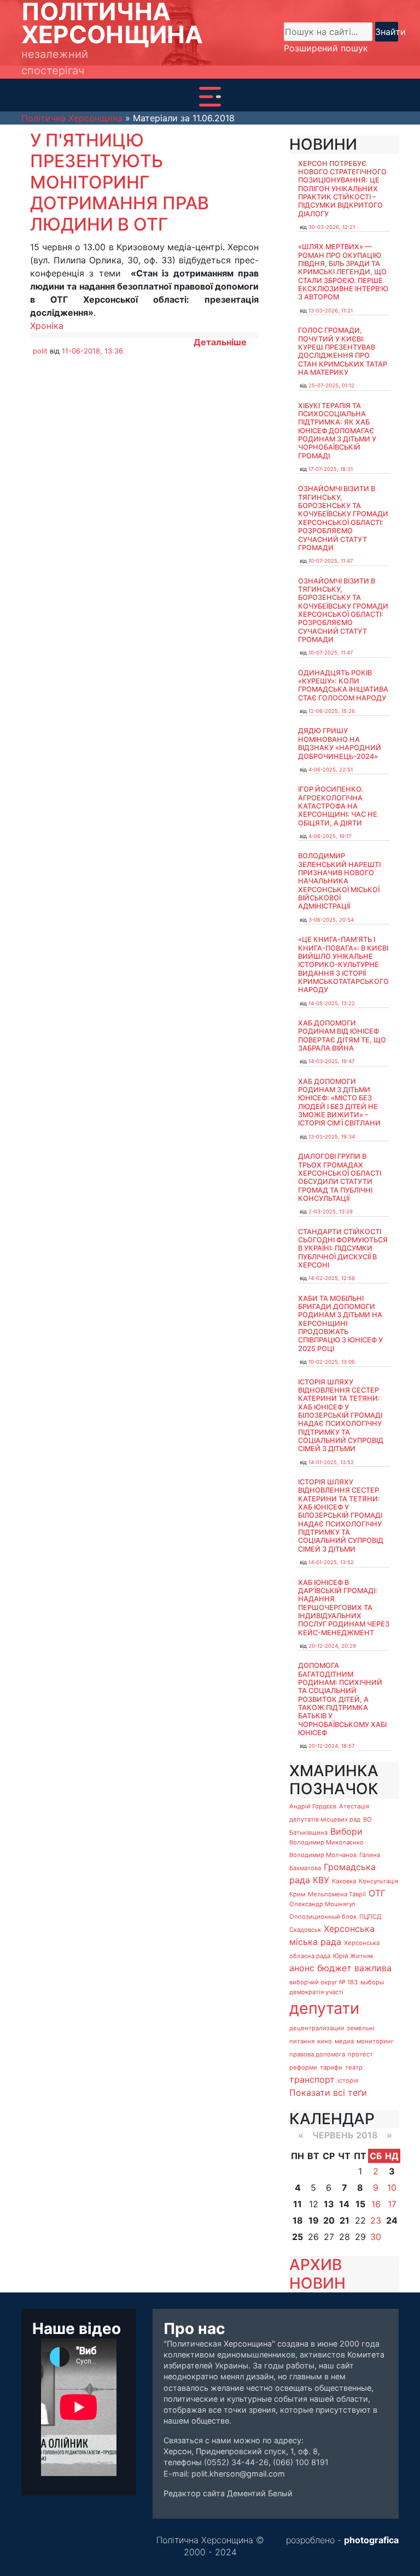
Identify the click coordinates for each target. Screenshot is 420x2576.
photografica (371, 2540)
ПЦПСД (370, 1917)
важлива (373, 1968)
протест (360, 2054)
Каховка (344, 1881)
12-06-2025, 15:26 (332, 711)
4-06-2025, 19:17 (330, 836)
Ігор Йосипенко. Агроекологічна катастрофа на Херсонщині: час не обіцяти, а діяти (338, 806)
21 (345, 2220)
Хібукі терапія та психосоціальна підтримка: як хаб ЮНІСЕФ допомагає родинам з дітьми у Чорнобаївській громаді (337, 431)
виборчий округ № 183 (323, 1982)
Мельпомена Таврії (337, 1894)
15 (360, 2204)
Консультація (378, 1881)
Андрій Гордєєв (313, 1806)
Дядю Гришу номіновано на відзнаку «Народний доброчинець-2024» (340, 743)
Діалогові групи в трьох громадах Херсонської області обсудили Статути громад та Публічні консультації (340, 1177)
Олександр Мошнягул (322, 1904)
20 (329, 2220)
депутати (324, 2008)
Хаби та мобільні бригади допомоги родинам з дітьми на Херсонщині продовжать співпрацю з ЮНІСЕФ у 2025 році (340, 1324)
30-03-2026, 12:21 (332, 227)
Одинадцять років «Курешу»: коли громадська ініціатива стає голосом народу (343, 685)
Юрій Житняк (353, 1956)
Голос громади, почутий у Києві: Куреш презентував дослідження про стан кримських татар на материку (343, 351)
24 (392, 2220)
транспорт (312, 2079)
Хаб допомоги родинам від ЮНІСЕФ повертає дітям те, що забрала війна (342, 1036)
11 (297, 2204)
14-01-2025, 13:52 (331, 1462)
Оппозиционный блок (323, 1917)
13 (329, 2204)
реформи (303, 2067)
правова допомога (317, 2054)
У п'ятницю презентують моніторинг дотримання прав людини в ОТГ (119, 182)
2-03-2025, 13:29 (331, 1212)
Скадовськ (305, 1930)
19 (314, 2220)
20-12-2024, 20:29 (332, 1646)
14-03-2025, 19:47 (331, 1061)
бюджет (334, 1968)
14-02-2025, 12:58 (332, 1278)
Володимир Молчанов (323, 1855)
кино (325, 2041)
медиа (344, 2041)
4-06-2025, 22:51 (331, 770)
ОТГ (377, 1893)
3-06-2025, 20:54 (331, 920)
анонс (302, 1968)
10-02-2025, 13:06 (332, 1362)
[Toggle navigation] (210, 97)
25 (297, 2237)
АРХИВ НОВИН (317, 2274)
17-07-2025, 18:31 (331, 469)
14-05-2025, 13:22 (332, 1003)
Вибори (346, 1831)
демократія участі (316, 1992)
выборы (372, 1982)
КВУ (321, 1880)
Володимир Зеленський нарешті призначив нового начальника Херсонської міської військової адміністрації (339, 881)
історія (348, 2080)
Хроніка (47, 326)
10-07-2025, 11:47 (331, 561)
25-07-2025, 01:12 (331, 385)
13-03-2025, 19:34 (332, 1137)
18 (298, 2220)
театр (354, 2067)
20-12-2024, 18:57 (331, 1746)
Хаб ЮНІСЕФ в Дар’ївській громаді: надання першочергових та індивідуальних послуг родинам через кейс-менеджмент (344, 1608)
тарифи (331, 2067)
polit (40, 351)
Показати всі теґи (328, 2092)
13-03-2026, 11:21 (331, 311)
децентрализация (317, 2028)
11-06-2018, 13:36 (92, 351)
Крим (297, 1894)
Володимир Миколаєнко (326, 1842)
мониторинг (375, 2041)
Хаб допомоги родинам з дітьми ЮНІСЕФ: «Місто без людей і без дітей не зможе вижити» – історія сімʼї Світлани (339, 1103)
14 (344, 2204)
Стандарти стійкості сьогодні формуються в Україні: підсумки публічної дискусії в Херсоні (343, 1248)
